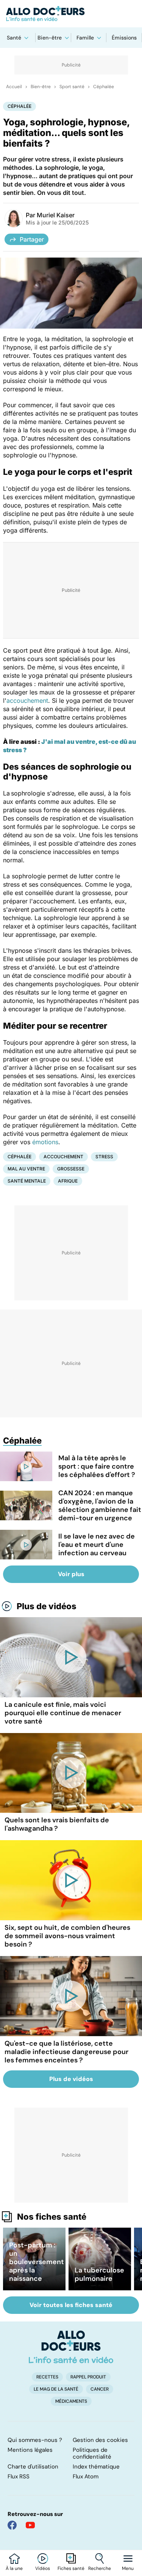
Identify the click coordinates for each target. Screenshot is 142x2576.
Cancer (100, 2389)
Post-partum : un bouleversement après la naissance (37, 2262)
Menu (128, 2568)
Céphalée (104, 87)
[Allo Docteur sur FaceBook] (12, 2525)
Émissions (124, 38)
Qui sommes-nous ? (35, 2440)
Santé (14, 38)
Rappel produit (88, 2377)
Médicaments (71, 2401)
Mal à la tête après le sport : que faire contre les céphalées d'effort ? (97, 1466)
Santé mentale (27, 1181)
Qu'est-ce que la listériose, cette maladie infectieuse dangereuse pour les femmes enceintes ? (66, 2052)
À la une (14, 2568)
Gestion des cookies (100, 2440)
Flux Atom (86, 2476)
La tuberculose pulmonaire (99, 2274)
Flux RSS (19, 2476)
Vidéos (43, 2568)
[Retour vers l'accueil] (71, 14)
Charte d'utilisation (33, 2467)
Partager (32, 239)
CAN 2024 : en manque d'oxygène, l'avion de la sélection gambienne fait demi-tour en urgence (100, 1505)
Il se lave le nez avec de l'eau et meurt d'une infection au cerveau (97, 1545)
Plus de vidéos (47, 1606)
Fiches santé (71, 2568)
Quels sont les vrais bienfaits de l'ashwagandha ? (57, 1824)
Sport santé (72, 87)
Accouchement (63, 1157)
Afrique (68, 1181)
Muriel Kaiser (56, 215)
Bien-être (50, 38)
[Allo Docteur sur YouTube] (30, 2525)
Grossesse (71, 1169)
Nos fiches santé (52, 2217)
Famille (85, 38)
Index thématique (96, 2467)
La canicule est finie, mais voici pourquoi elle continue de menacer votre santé (63, 1713)
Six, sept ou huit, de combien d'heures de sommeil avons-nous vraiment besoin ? (67, 1936)
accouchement (27, 701)
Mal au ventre (26, 1169)
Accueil (14, 87)
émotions (45, 1142)
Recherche (100, 2568)
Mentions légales (30, 2450)
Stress (104, 1157)
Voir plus (71, 1574)
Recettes (47, 2377)
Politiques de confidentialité (92, 2453)
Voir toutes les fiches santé (71, 2305)
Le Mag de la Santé (56, 2389)
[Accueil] (71, 2347)
